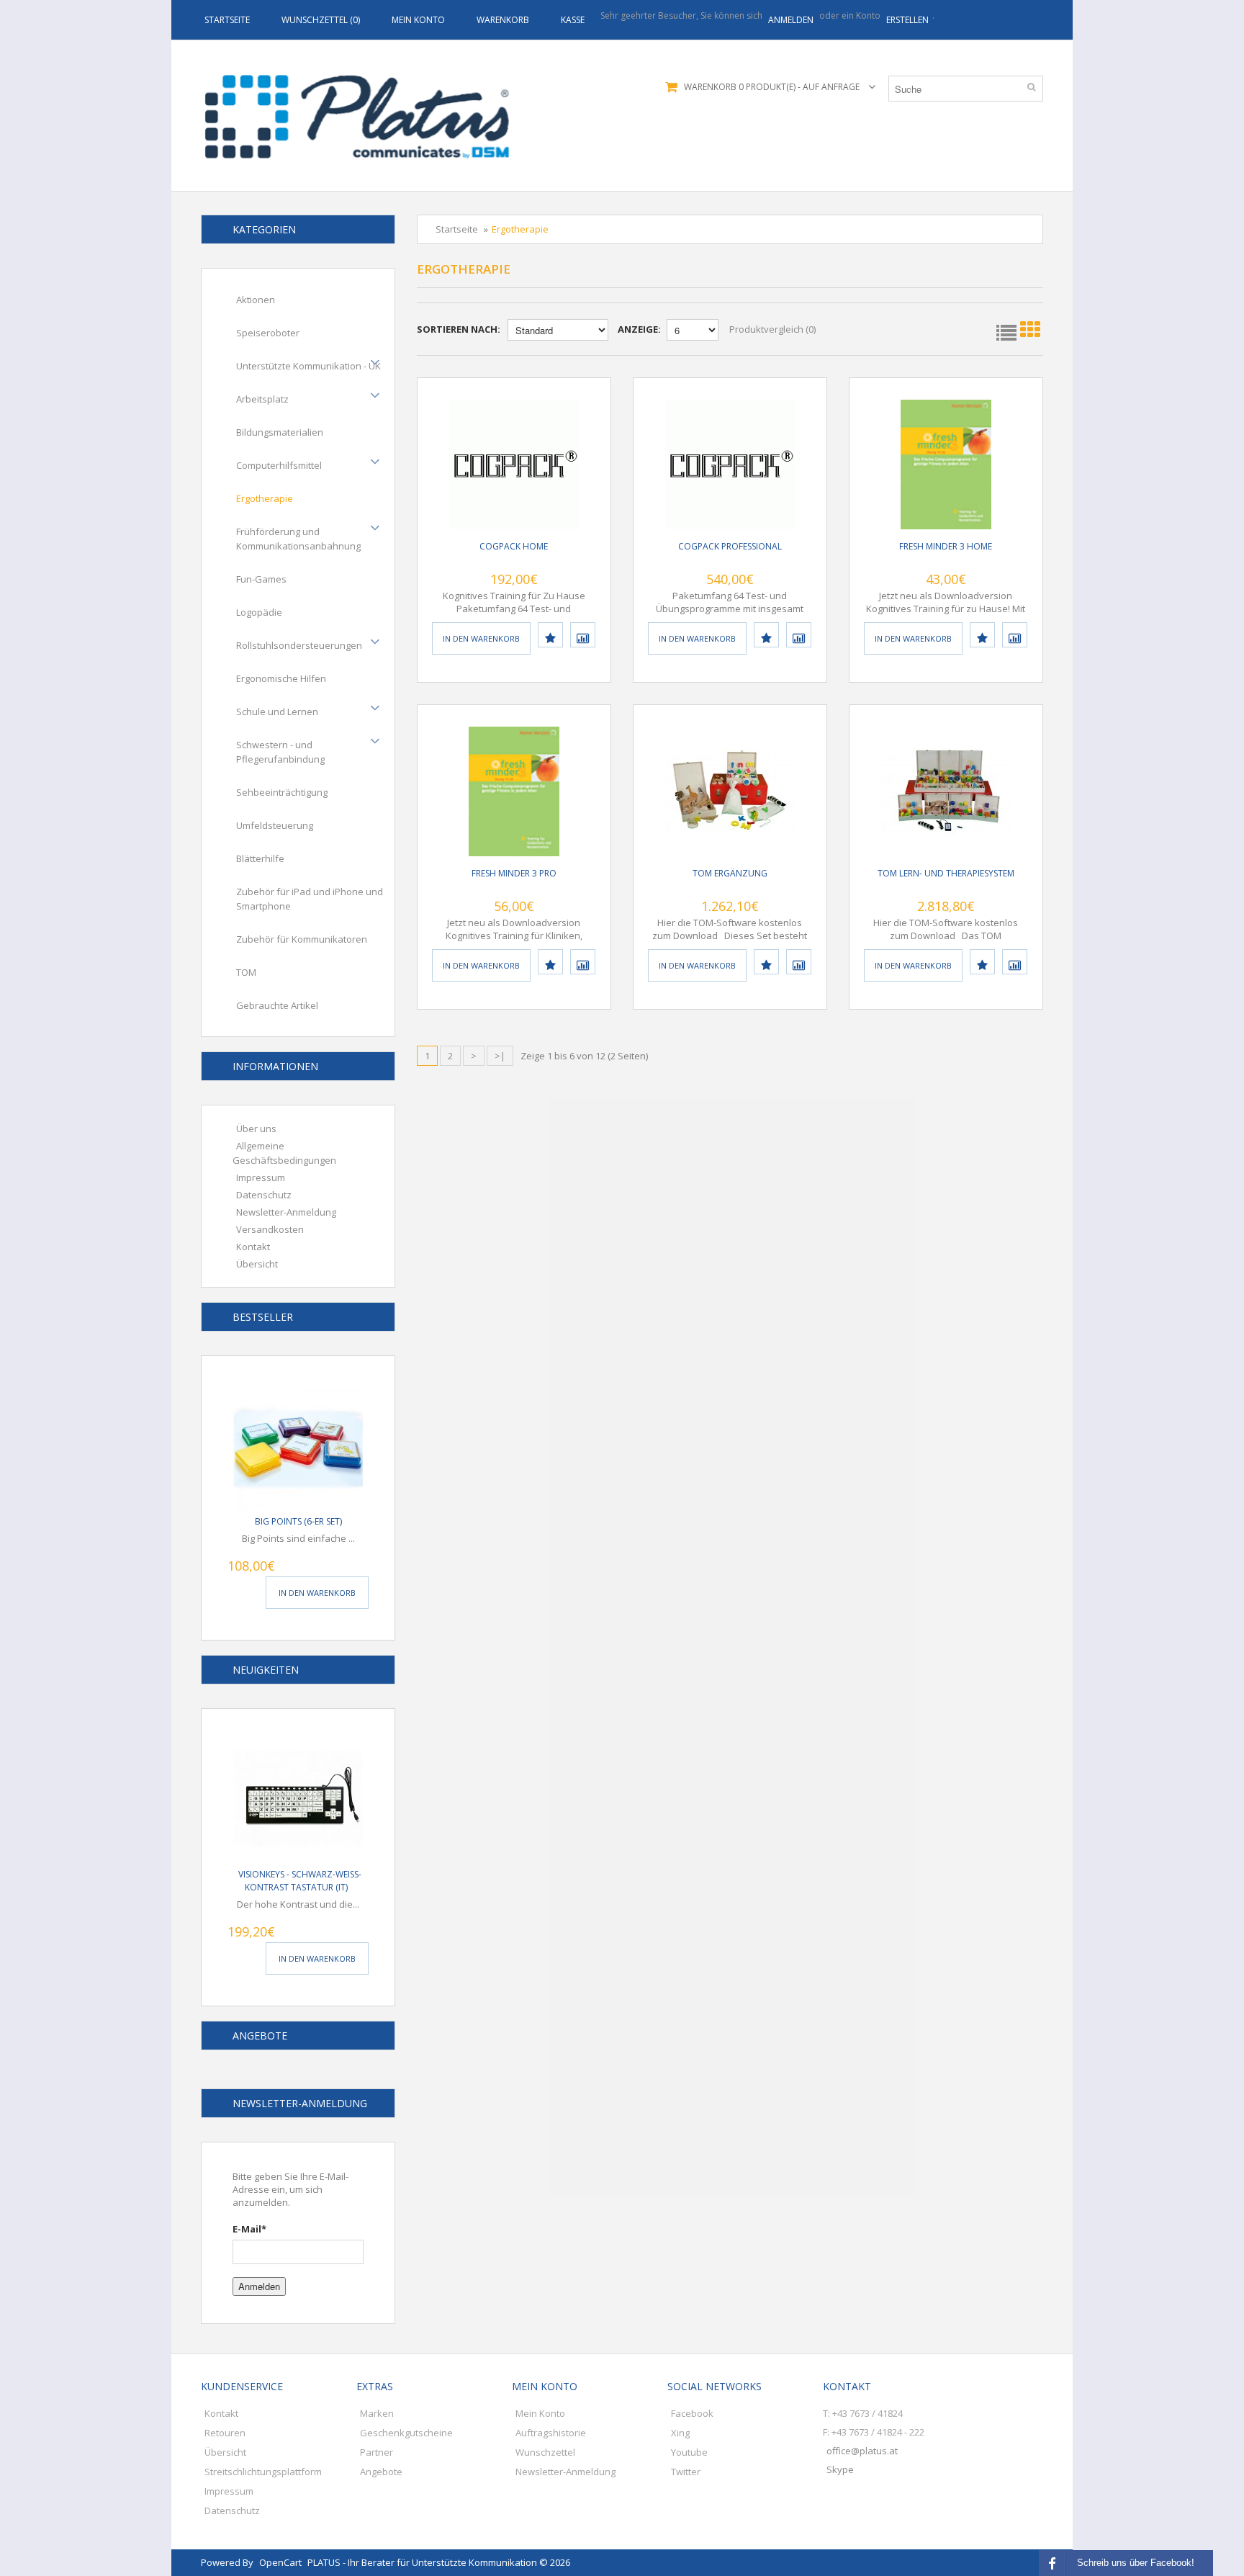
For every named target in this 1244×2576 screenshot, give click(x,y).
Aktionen (256, 300)
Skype (840, 2469)
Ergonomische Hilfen (281, 678)
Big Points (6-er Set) (298, 1521)
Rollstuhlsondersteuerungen (299, 645)
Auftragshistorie (551, 2433)
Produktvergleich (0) (772, 329)
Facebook (692, 2413)
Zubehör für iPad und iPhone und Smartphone (310, 899)
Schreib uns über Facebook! (1136, 2563)
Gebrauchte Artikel (277, 1005)
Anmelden (259, 2286)
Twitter (686, 2472)
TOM (246, 972)
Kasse (573, 20)
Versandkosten (270, 1229)
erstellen (907, 20)
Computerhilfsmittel (279, 465)
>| (500, 1056)
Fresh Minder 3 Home (946, 546)
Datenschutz (264, 1195)
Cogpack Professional (730, 546)
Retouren (225, 2433)
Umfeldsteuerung (275, 825)
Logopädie (259, 612)
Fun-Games (261, 579)
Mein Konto (418, 20)
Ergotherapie (265, 498)
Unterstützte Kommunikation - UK (308, 366)
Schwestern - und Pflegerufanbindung (280, 752)
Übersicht (257, 1264)
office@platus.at (862, 2451)
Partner (377, 2452)
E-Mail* (249, 2229)
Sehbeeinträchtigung (282, 792)
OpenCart (280, 2562)
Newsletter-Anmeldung (286, 1212)
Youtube (689, 2452)
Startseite (227, 20)
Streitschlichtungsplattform (263, 2472)
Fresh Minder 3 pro (514, 873)
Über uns (256, 1128)
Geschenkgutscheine (406, 2433)
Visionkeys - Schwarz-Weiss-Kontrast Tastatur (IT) (300, 1881)
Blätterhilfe (260, 858)
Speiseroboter (268, 333)
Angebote (381, 2472)
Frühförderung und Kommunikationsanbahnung (298, 539)
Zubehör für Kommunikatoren (302, 939)
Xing (680, 2433)
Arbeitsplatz (262, 399)
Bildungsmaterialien (280, 432)
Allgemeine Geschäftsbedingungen (284, 1153)
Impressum (261, 1177)
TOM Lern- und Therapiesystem (946, 873)
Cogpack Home (514, 546)
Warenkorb (503, 20)
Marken (377, 2413)
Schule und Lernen (277, 712)
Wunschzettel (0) (321, 20)
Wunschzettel (545, 2452)
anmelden (791, 20)
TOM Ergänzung (730, 873)
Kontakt (253, 1247)
